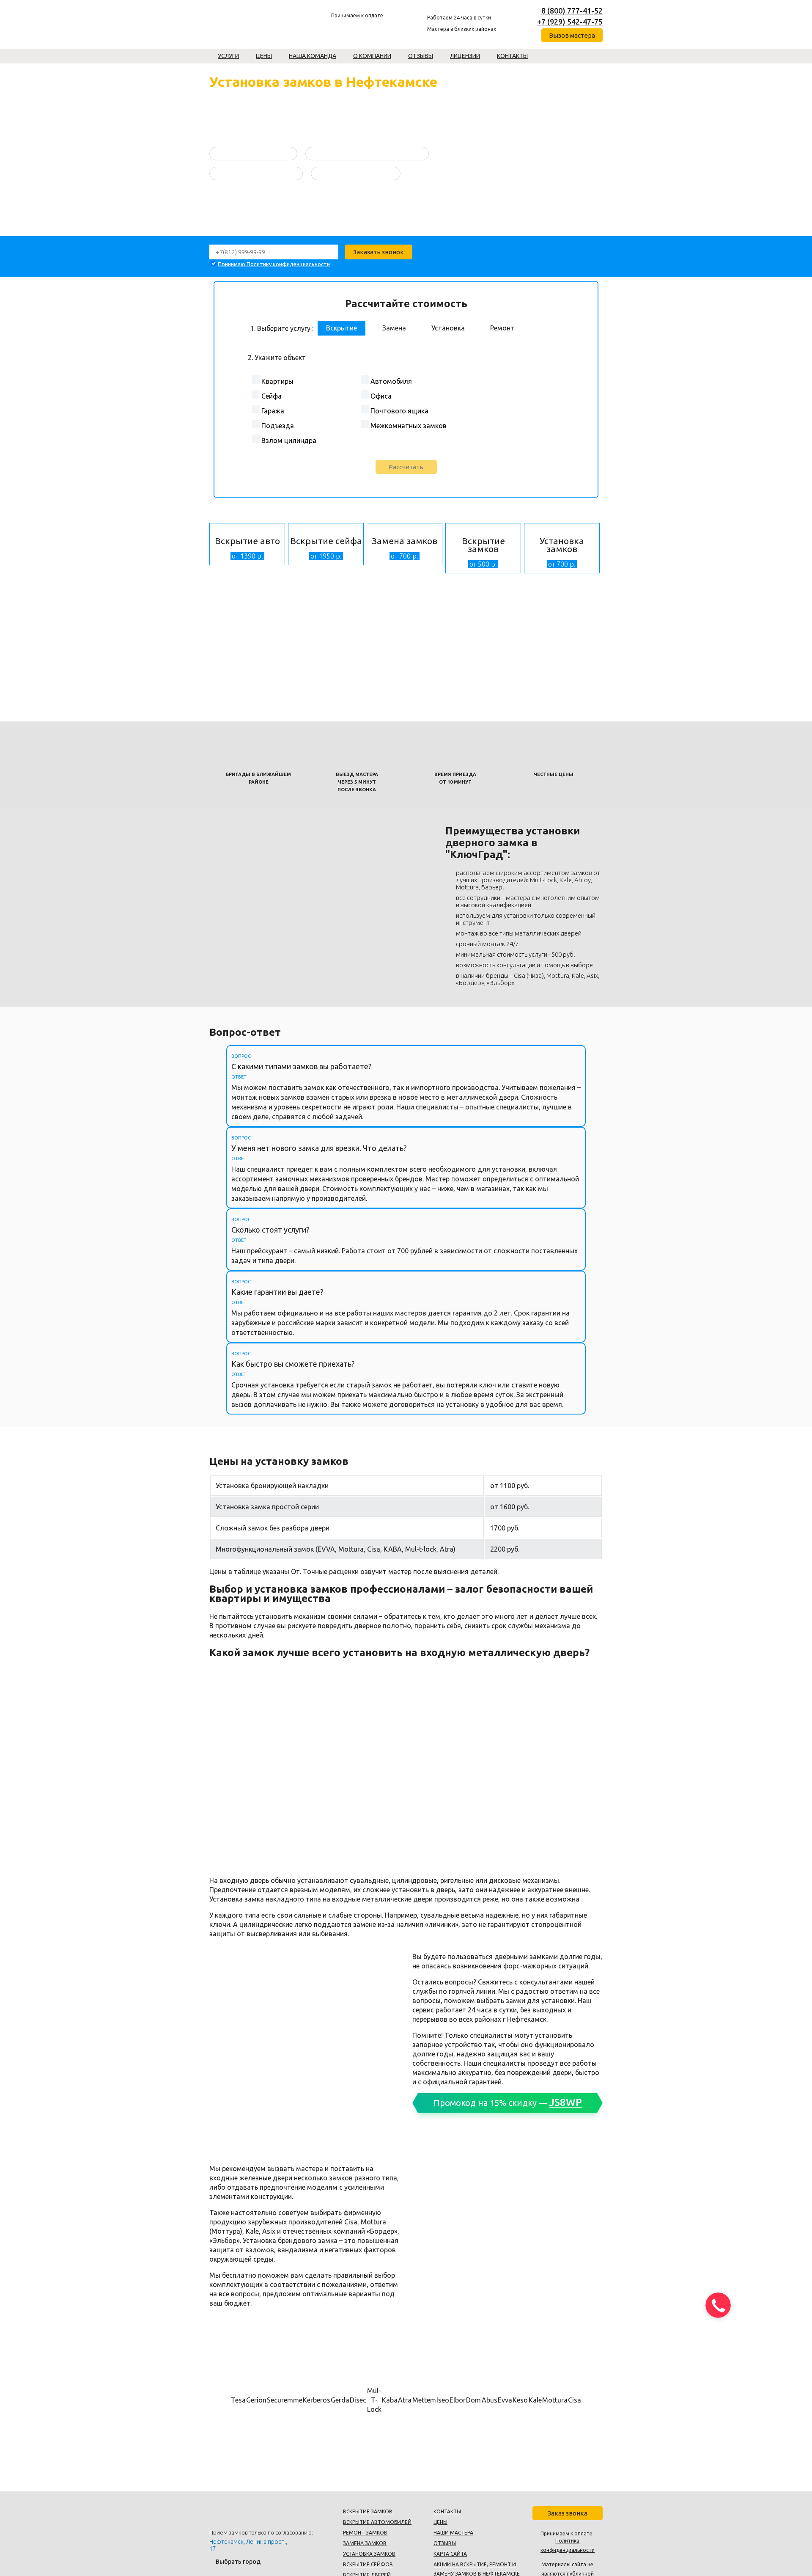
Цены (264, 56)
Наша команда (313, 56)
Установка (448, 328)
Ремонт (502, 328)
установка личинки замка (253, 153)
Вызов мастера (572, 35)
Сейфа (272, 396)
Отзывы (421, 56)
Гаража (273, 411)
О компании (372, 56)
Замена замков (365, 2543)
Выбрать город (238, 2562)
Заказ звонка (568, 2513)
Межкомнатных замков (409, 426)
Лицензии (465, 56)
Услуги (228, 56)
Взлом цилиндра (289, 440)
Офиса (381, 396)
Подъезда (278, 426)
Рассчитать (406, 467)
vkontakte (512, 17)
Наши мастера (453, 2533)
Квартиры (277, 381)
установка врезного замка (356, 173)
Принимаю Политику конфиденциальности (274, 264)
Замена (394, 328)
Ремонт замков (365, 2533)
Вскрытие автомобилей (377, 2522)
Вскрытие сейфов (368, 2564)
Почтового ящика (399, 411)
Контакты (512, 56)
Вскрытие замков (368, 2511)
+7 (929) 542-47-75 (570, 22)
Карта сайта (450, 2554)
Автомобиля (391, 381)
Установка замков (369, 2554)
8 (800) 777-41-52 (572, 11)
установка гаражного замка (256, 173)
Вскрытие (342, 328)
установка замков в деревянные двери (367, 153)
